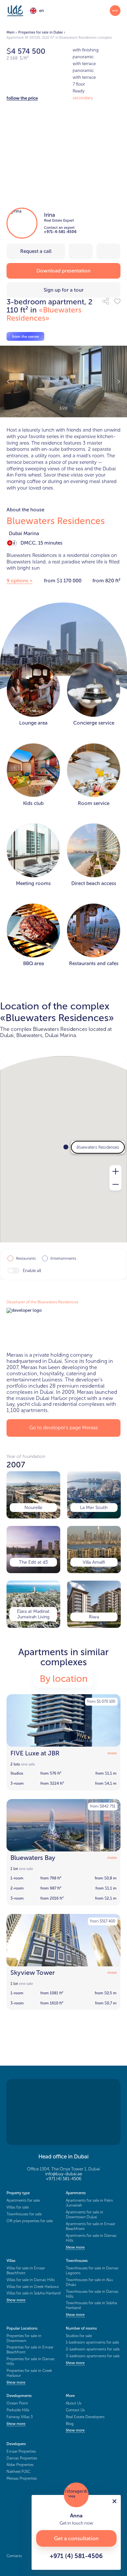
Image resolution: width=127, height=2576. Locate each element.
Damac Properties (22, 2458)
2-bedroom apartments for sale (93, 2349)
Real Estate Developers (85, 2417)
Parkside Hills (18, 2410)
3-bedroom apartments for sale (93, 2356)
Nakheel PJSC (18, 2472)
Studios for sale (79, 2336)
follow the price (22, 98)
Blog (70, 2424)
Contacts (14, 2556)
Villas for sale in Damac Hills (31, 2280)
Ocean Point (17, 2403)
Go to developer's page (64, 1428)
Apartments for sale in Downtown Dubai (85, 2215)
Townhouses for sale (24, 2214)
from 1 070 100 (101, 1701)
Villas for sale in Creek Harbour (33, 2287)
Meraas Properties (22, 2478)
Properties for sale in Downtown (24, 2338)
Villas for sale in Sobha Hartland (34, 2293)
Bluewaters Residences (56, 521)
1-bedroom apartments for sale (92, 2342)
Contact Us (75, 2410)
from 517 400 (103, 1921)
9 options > (20, 581)
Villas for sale (18, 2207)
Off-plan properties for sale (30, 2221)
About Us (74, 2403)
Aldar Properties (20, 2465)
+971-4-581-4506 (60, 232)
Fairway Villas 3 (20, 2417)
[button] (106, 301)
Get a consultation (76, 2538)
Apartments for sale (23, 2200)
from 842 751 (103, 1806)
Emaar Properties (21, 2451)
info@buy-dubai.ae (64, 2174)
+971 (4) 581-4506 (64, 2179)
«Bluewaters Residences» (44, 314)
